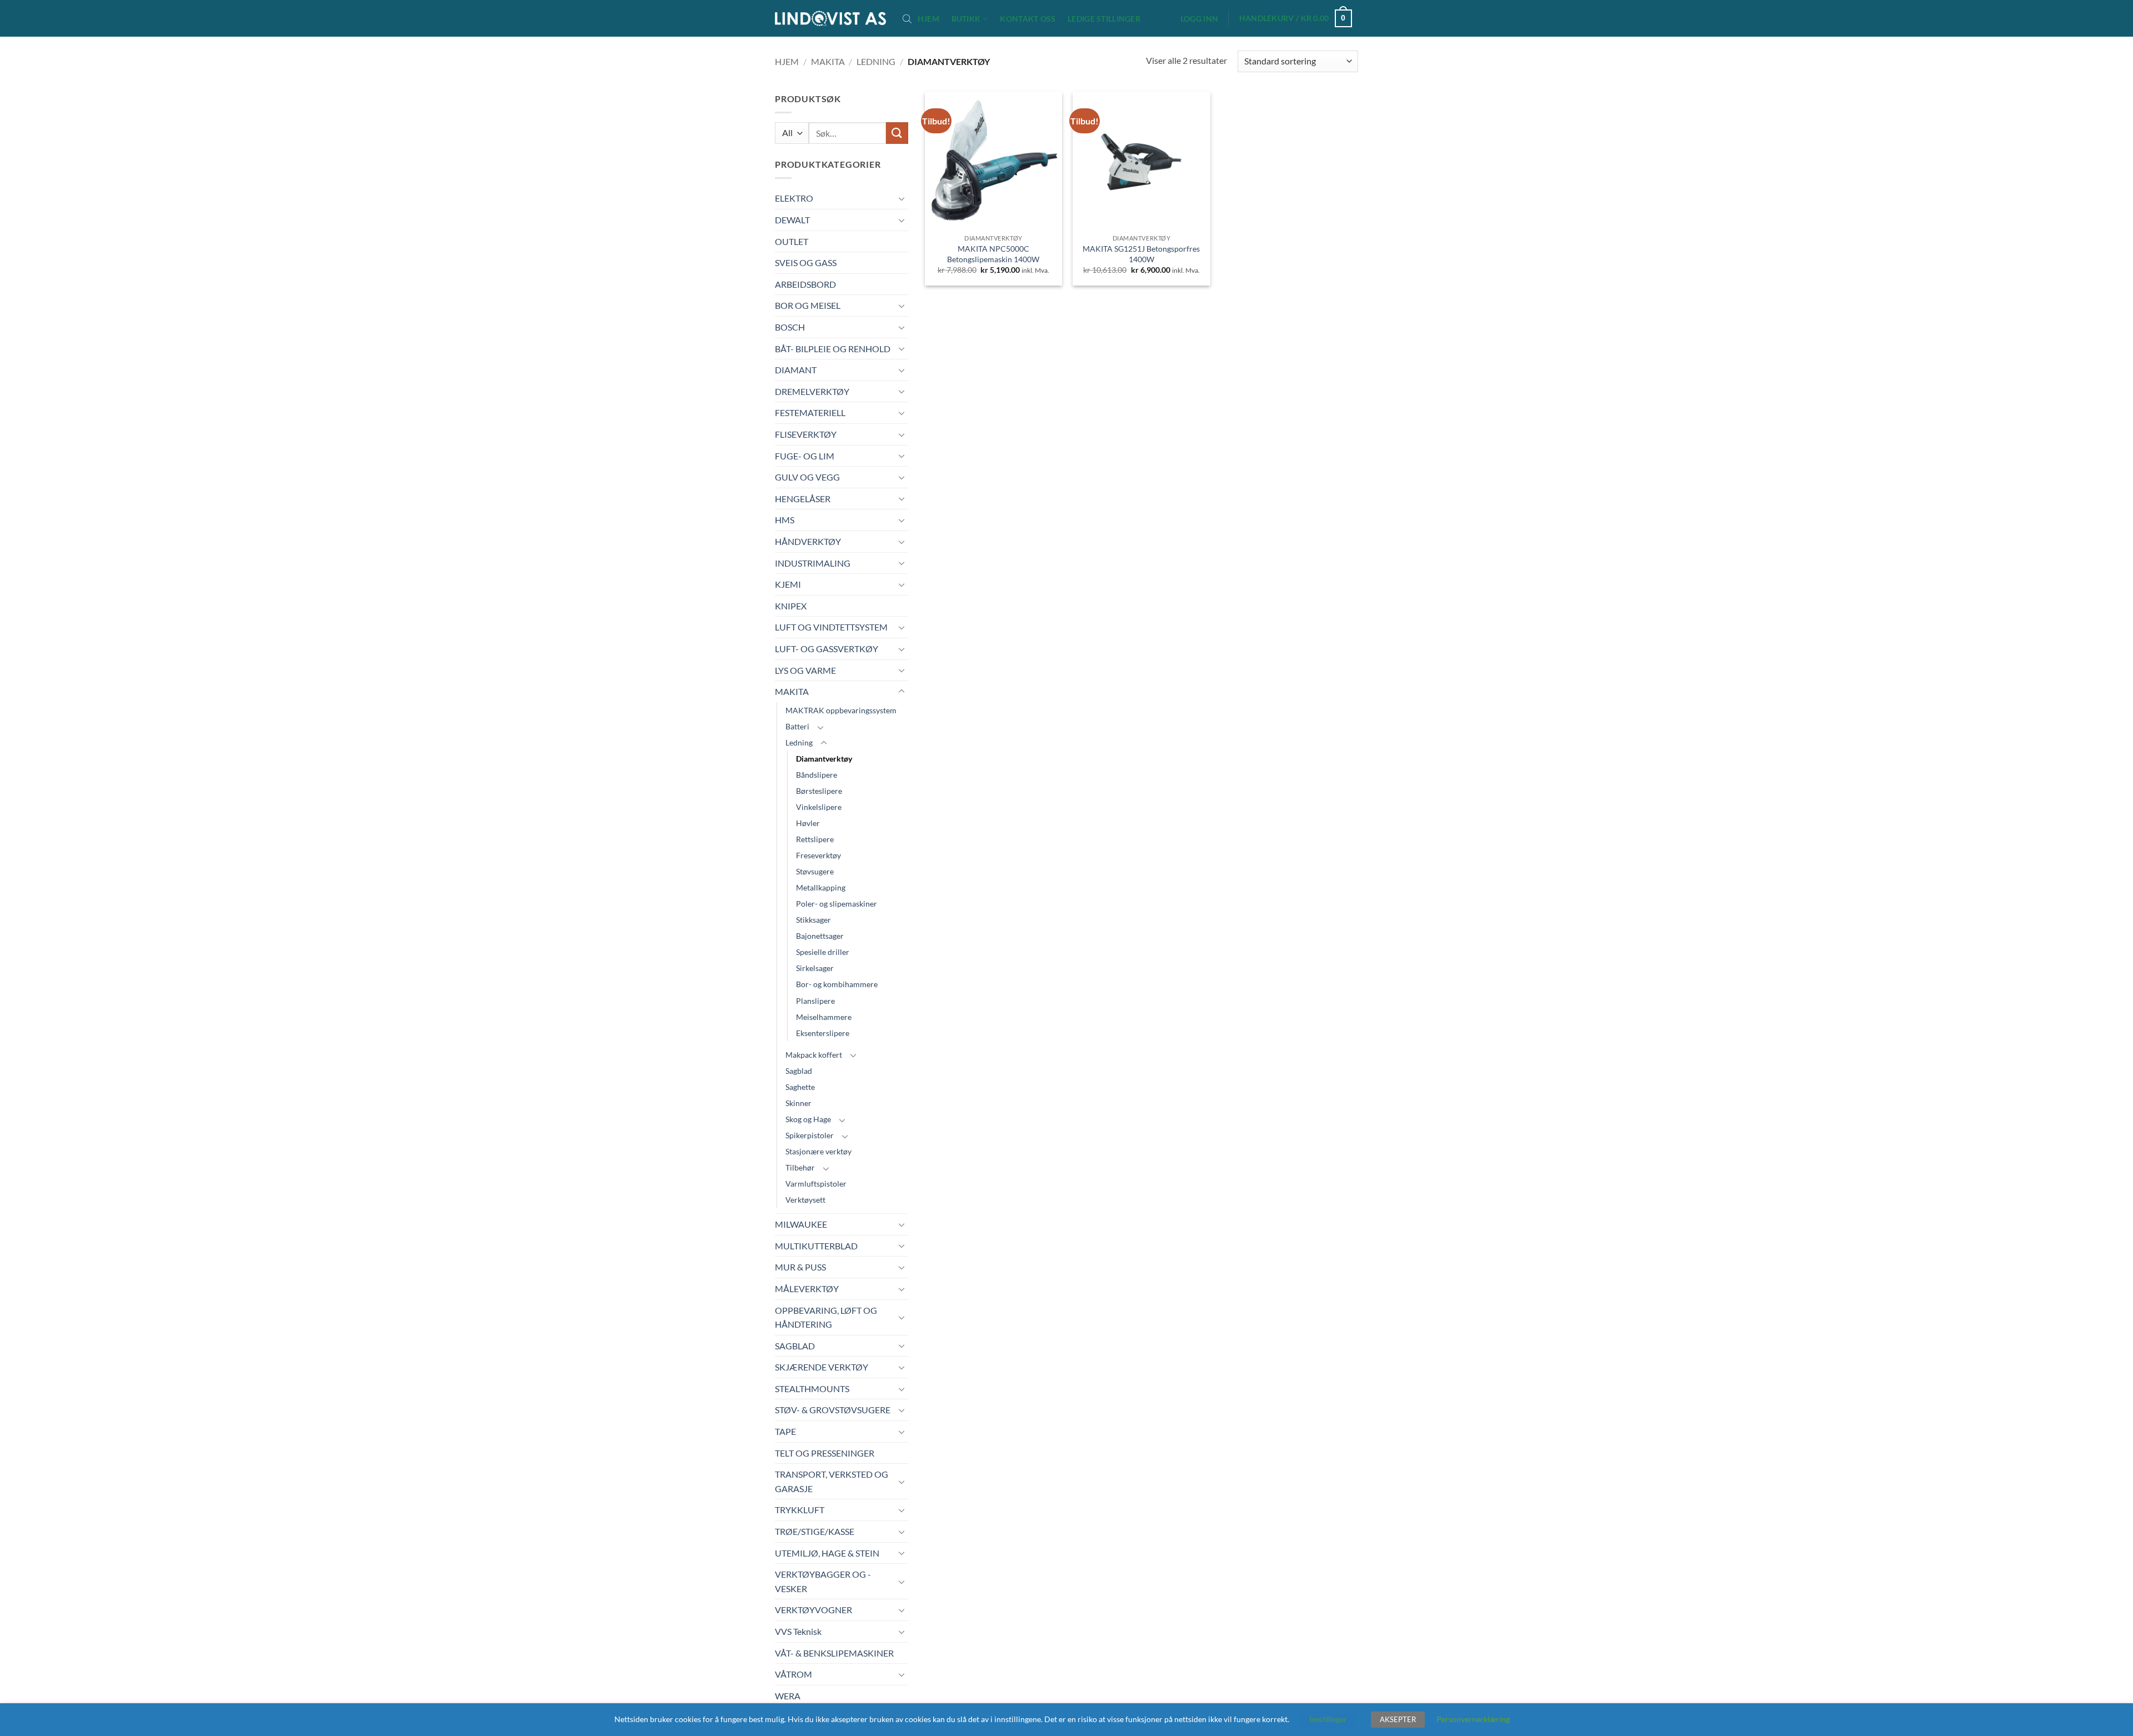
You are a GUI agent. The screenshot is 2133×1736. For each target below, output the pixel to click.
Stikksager (813, 920)
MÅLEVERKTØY (807, 1289)
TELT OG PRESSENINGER (825, 1453)
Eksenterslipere (823, 1033)
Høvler (808, 823)
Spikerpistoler (810, 1135)
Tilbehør (800, 1167)
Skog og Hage (808, 1119)
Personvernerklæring (1473, 1719)
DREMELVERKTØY (812, 391)
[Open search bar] (907, 18)
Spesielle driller (823, 952)
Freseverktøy (818, 855)
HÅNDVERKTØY (808, 541)
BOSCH (790, 327)
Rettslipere (815, 839)
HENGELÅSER (803, 499)
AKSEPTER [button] (1398, 1719)
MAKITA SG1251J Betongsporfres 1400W (1141, 254)
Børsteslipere (819, 791)
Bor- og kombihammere (837, 984)
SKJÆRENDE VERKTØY (822, 1367)
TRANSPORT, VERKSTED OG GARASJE (832, 1481)
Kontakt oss (1028, 19)
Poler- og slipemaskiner (837, 904)
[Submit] (897, 133)
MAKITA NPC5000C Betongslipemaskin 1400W (993, 254)
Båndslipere (817, 775)
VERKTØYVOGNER (813, 1610)
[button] (1199, 19)
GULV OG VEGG (807, 477)
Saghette (800, 1087)
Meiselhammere (824, 1017)
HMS (785, 520)
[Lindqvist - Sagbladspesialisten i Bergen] (830, 19)
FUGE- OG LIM (805, 456)
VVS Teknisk (798, 1631)
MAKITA (828, 61)
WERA (788, 1696)
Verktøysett (805, 1200)
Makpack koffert (814, 1055)
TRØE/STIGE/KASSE (815, 1531)
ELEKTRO (794, 198)
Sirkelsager (815, 968)
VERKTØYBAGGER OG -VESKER (823, 1581)
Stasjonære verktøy (818, 1151)
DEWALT (792, 220)
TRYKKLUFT (800, 1510)
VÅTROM (793, 1674)
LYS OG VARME (805, 670)
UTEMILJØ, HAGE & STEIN (827, 1553)
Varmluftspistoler (816, 1184)
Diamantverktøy (824, 759)
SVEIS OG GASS (806, 262)
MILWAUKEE (801, 1224)
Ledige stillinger (1104, 19)
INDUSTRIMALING (813, 563)
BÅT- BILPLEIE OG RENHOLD (833, 349)
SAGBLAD (795, 1346)
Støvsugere (815, 871)
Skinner (798, 1103)
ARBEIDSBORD (805, 284)
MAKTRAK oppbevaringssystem (841, 710)
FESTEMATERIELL (810, 412)
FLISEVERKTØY (806, 434)
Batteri (797, 726)
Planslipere (815, 1001)
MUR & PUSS (800, 1267)
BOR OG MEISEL (808, 305)
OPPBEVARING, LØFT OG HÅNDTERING (826, 1317)
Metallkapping (821, 887)
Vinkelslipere (819, 807)
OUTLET (792, 241)
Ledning (876, 61)
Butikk (966, 19)
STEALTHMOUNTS (812, 1389)
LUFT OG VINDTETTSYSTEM (831, 627)
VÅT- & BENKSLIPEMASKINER (834, 1653)
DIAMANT (796, 370)
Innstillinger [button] (1328, 1719)
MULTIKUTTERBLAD (816, 1246)
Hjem (928, 19)
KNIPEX (791, 606)
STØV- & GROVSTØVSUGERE (833, 1410)
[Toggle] (902, 198)
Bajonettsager (820, 936)
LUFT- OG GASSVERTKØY (827, 649)
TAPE (785, 1431)
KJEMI (788, 584)
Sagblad (799, 1071)
